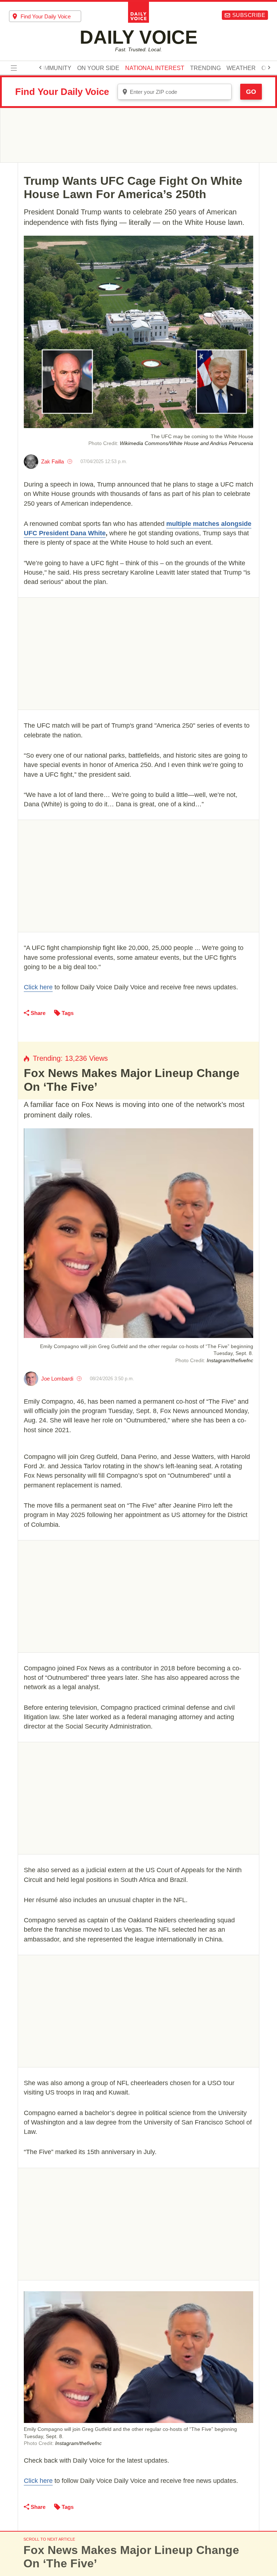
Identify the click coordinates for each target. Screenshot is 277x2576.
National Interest (155, 68)
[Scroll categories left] (40, 67)
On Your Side (98, 68)
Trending (205, 68)
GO (251, 92)
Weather (241, 68)
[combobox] (45, 16)
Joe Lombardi (57, 1379)
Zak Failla (52, 461)
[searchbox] (51, 16)
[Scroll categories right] (269, 67)
